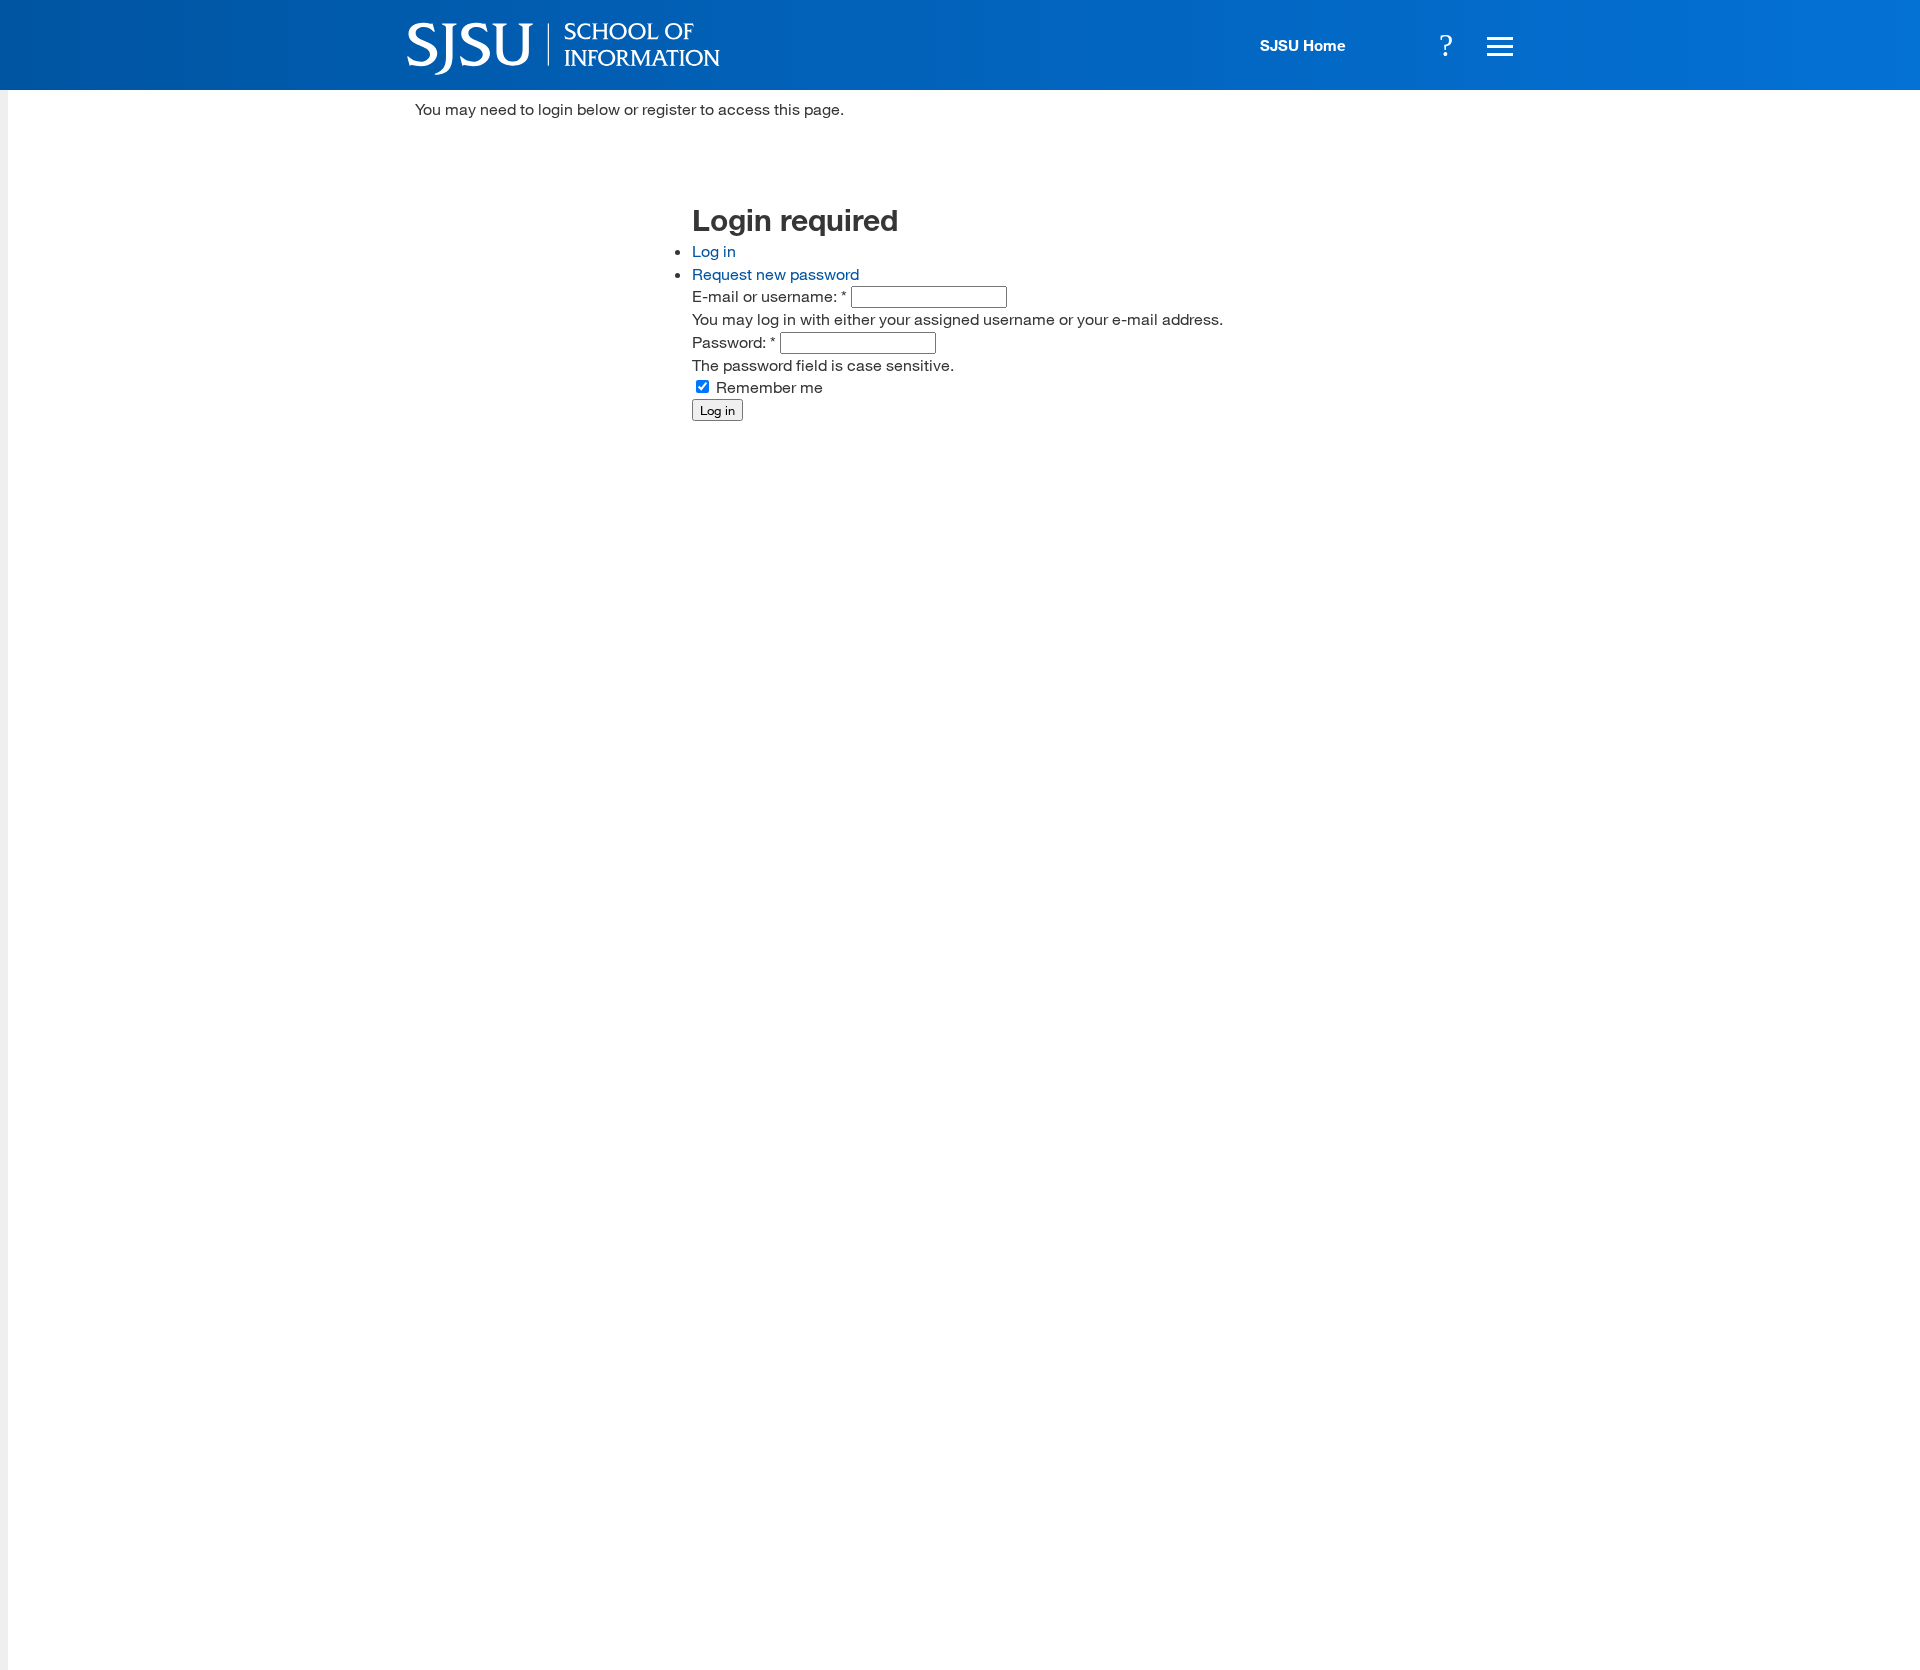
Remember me (767, 386)
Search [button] (1446, 45)
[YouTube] (1501, 1524)
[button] (1497, 45)
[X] (1324, 1524)
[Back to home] (1380, 1399)
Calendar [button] (1391, 45)
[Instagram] (1383, 1524)
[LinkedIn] (1442, 1524)
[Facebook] (1265, 1524)
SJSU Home (1303, 45)
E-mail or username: (769, 295)
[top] (430, 1364)
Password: (734, 341)
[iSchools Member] (1456, 1613)
